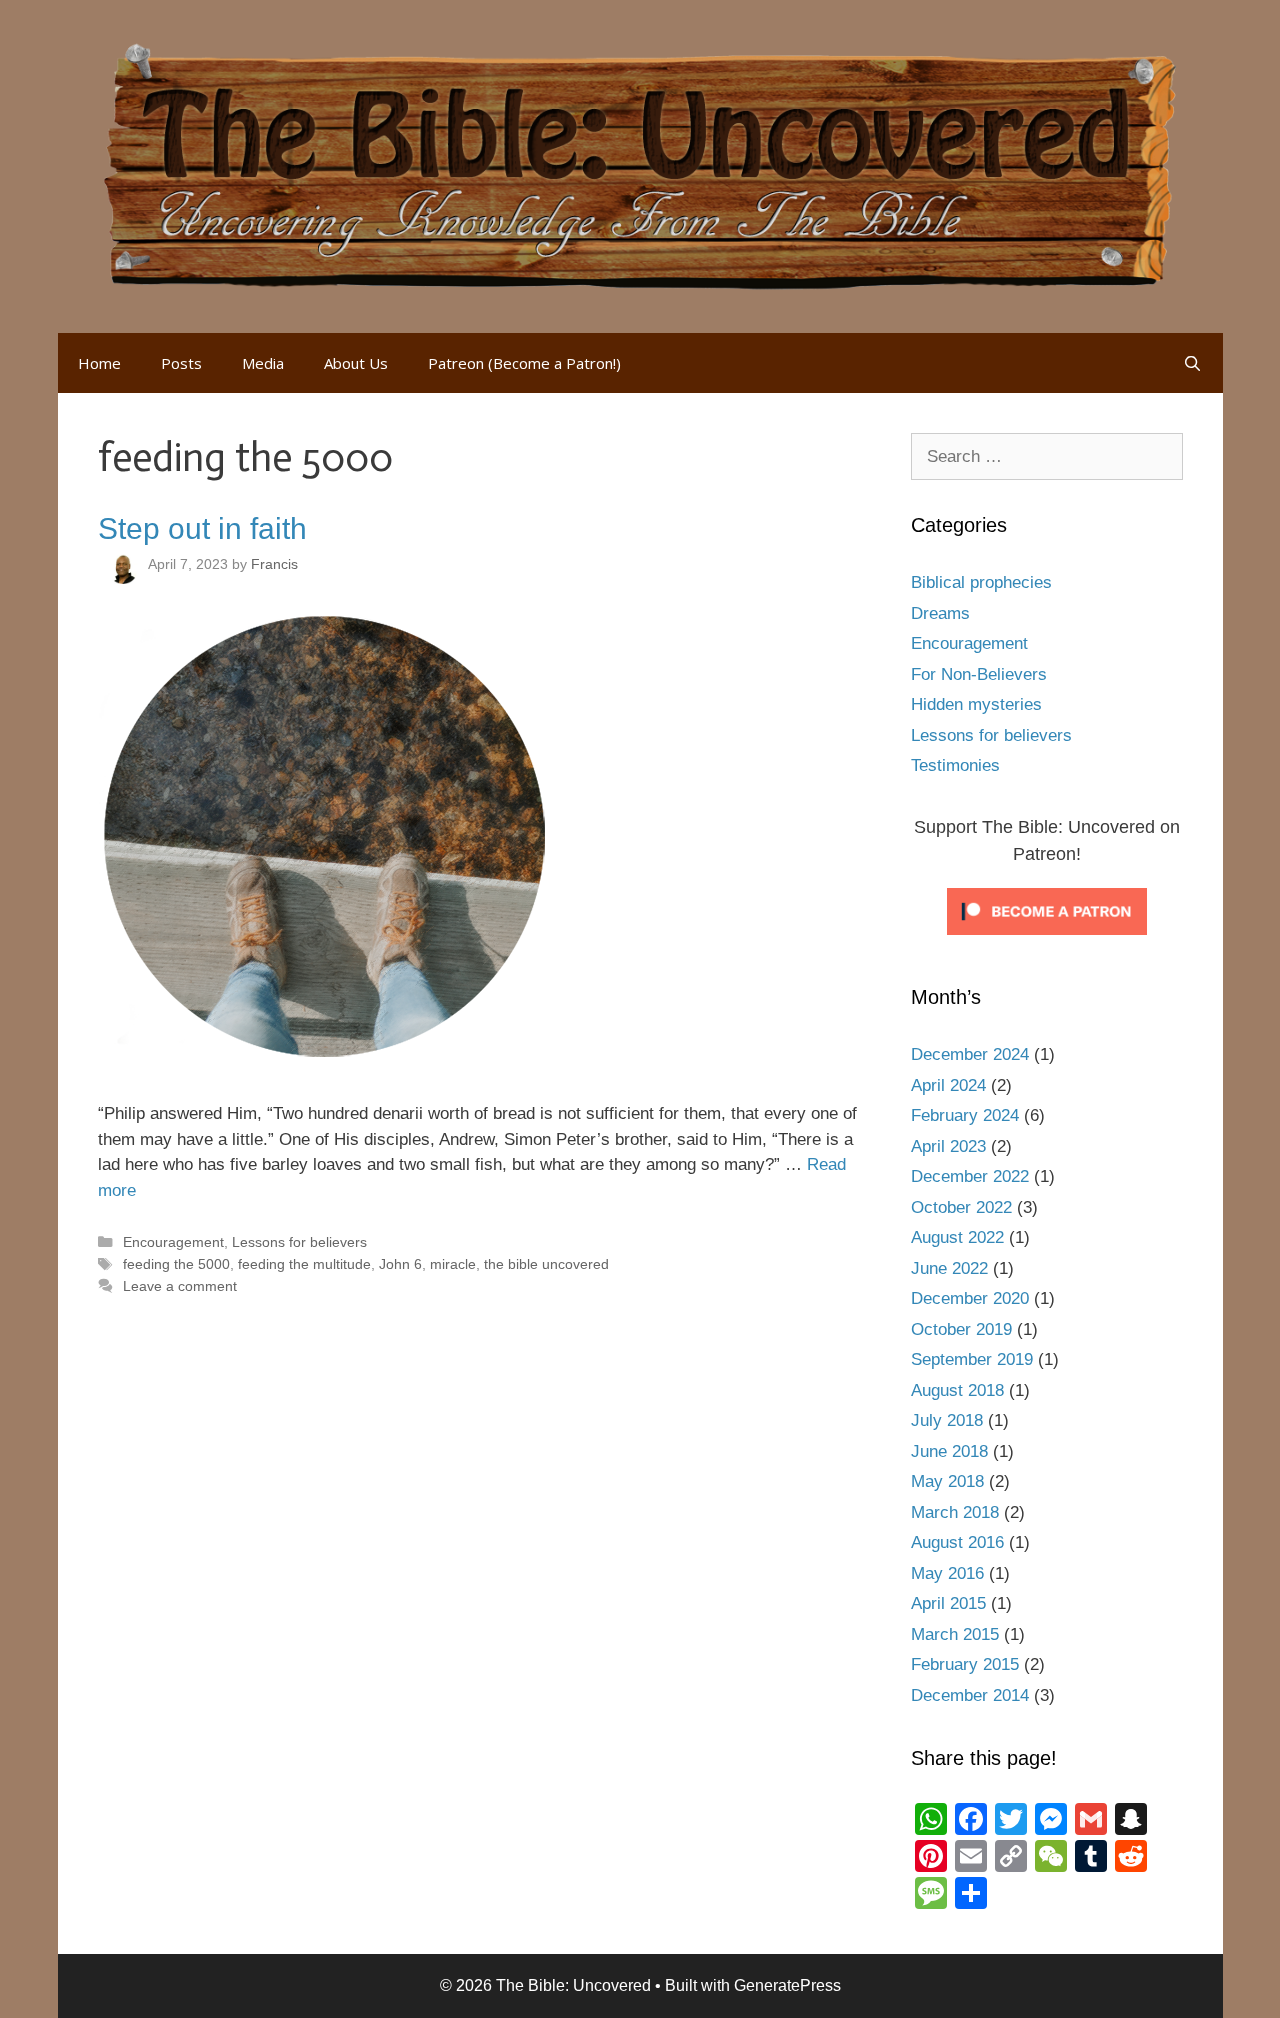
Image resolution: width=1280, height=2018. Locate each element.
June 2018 (949, 1451)
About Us (356, 363)
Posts (181, 363)
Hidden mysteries (976, 704)
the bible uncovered (546, 1264)
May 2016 (947, 1573)
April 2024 (948, 1085)
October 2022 (961, 1207)
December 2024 (970, 1054)
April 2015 (948, 1603)
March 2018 (955, 1512)
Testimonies (955, 765)
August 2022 (957, 1237)
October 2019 (961, 1329)
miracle (453, 1264)
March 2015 (955, 1634)
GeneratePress (787, 1985)
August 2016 (957, 1542)
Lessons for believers (299, 1242)
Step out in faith (202, 528)
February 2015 (965, 1664)
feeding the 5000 (176, 1264)
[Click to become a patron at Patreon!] (1047, 939)
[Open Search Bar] (1192, 363)
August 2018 (957, 1390)
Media (263, 363)
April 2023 (948, 1146)
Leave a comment (180, 1286)
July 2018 (947, 1420)
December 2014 (970, 1695)
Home (99, 363)
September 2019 (972, 1359)
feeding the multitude (304, 1264)
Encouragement (173, 1242)
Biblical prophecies (981, 582)
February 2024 (965, 1115)
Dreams (940, 613)
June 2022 (949, 1268)
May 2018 (947, 1481)
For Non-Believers (979, 674)
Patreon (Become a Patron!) (524, 363)
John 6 (400, 1264)
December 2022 (970, 1176)
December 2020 (970, 1298)
